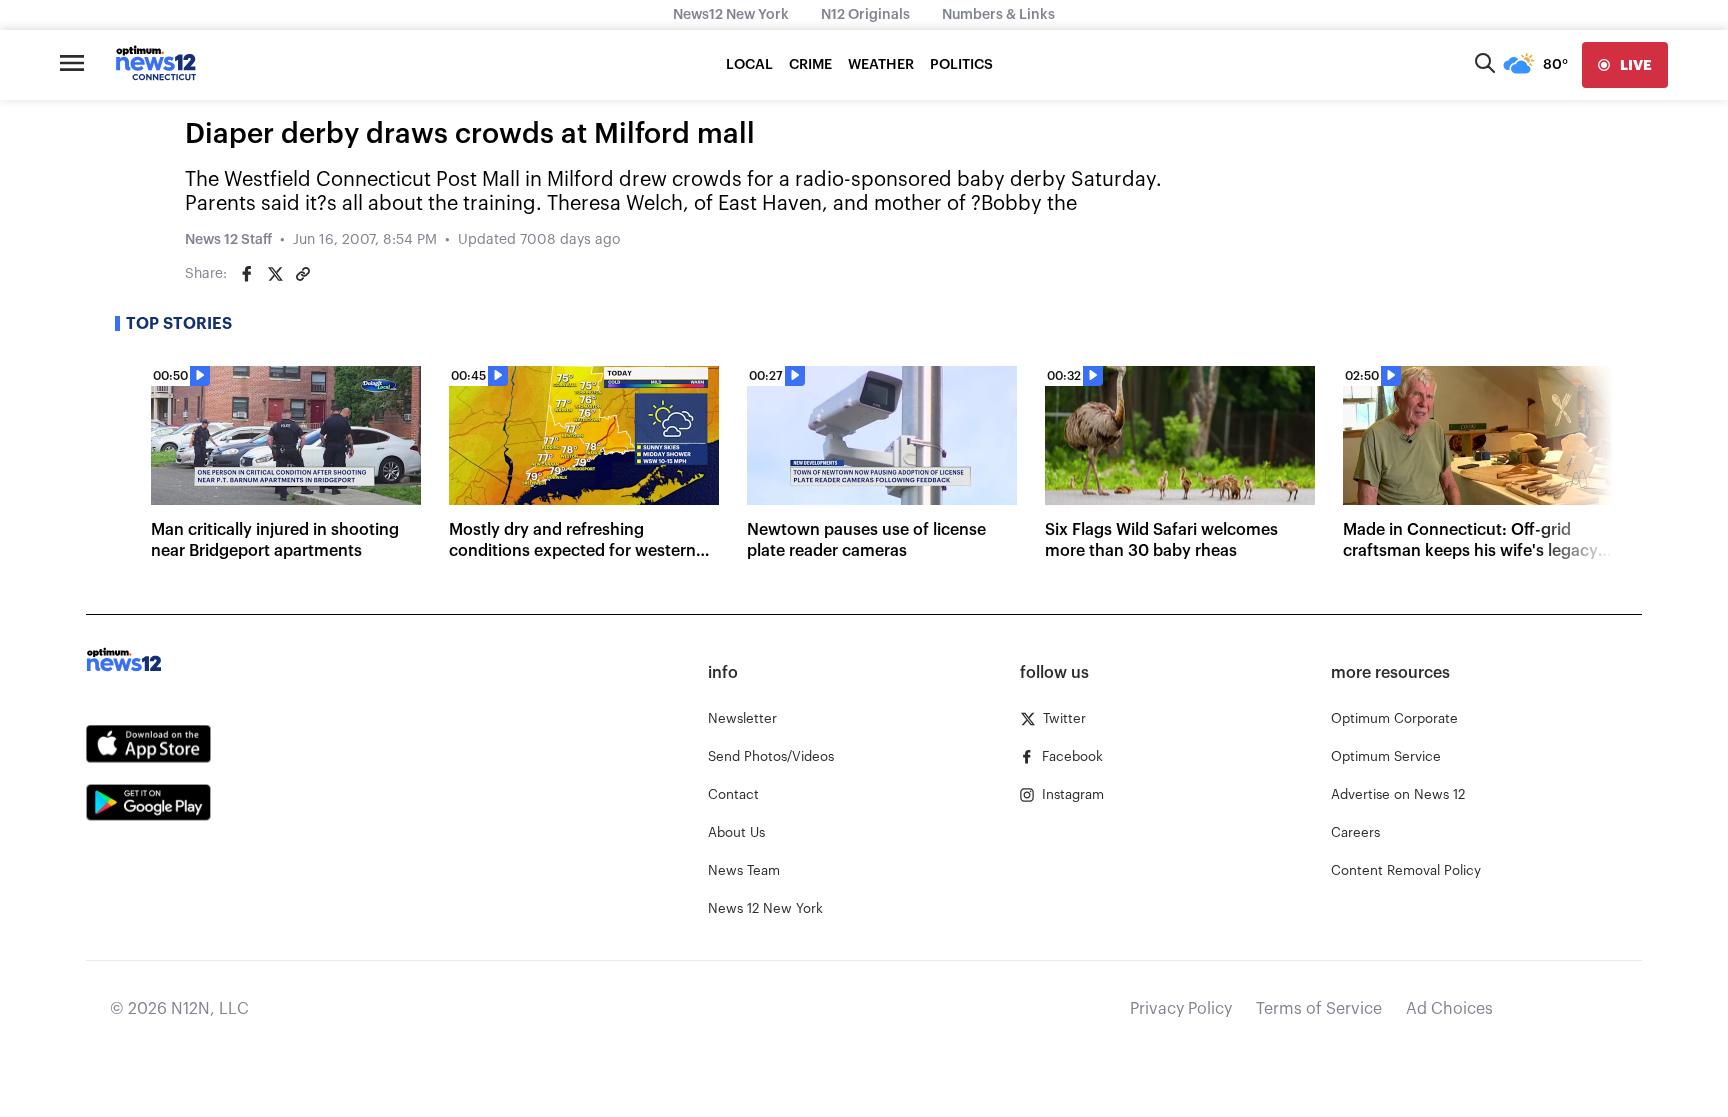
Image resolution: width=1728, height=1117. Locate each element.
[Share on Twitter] (275, 274)
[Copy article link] (303, 274)
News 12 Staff (228, 240)
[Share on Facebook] (247, 274)
